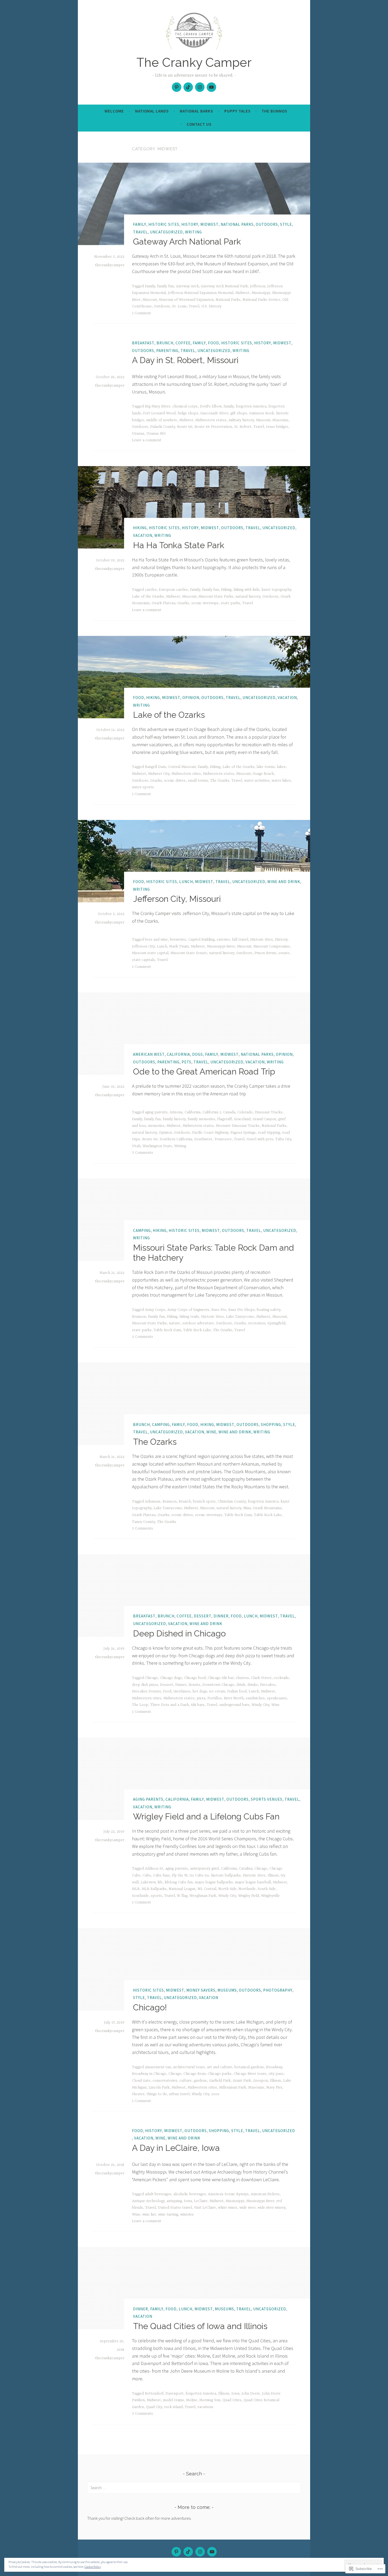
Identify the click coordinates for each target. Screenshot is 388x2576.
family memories (201, 1119)
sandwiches (255, 1698)
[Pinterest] (177, 87)
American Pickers (265, 2194)
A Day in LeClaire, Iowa (176, 2148)
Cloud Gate (141, 2081)
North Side (227, 1889)
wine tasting (168, 2214)
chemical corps (185, 406)
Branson (139, 1317)
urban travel (179, 2094)
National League (182, 1889)
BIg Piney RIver (158, 406)
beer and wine (156, 940)
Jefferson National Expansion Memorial (201, 293)
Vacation (143, 536)
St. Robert (243, 427)
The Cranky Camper (194, 62)
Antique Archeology (148, 2201)
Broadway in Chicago (149, 2074)
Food (214, 343)
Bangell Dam (155, 767)
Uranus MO (156, 434)
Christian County (232, 1502)
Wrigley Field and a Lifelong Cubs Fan (206, 1816)
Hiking (140, 528)
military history (241, 420)
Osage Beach (263, 774)
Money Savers (201, 1990)
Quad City (154, 2407)
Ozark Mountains (267, 1508)
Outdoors (267, 224)
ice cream (217, 1691)
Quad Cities (232, 2400)
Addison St (154, 1869)
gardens (200, 2081)
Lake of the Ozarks (148, 597)
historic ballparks (226, 1875)
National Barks (196, 111)
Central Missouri (182, 767)
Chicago (151, 1678)
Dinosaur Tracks (269, 1112)
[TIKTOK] (188, 2552)
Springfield (276, 1323)
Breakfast (143, 343)
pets (186, 1062)
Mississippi (261, 293)
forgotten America (251, 406)
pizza (201, 1698)
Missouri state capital (150, 953)
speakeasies (277, 1698)
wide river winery (271, 2208)
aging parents (156, 1112)
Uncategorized (166, 232)
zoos (215, 2094)
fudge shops (188, 413)
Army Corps (155, 1310)
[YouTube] (211, 87)
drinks (253, 1685)
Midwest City (159, 774)
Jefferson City (143, 946)
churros (242, 1678)
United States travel (175, 2208)
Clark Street (261, 1678)
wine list (149, 2214)
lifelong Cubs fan (179, 1882)
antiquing (174, 2201)
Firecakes (268, 1685)
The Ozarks (220, 781)
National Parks (237, 224)
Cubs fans (161, 1875)
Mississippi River (221, 946)
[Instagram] (200, 87)
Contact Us (199, 124)
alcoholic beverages (190, 2194)
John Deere (251, 2394)
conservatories (165, 2081)
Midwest (209, 224)
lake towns (266, 767)
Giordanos (182, 1691)
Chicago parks (220, 2074)
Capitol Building (201, 940)
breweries (178, 940)
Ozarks (183, 603)
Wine (211, 1432)
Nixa (247, 1508)
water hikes (281, 781)
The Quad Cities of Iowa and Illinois (200, 2326)
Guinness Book (262, 413)
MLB (136, 1889)
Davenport (174, 2394)
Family (140, 224)
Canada (229, 1112)
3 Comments (143, 1153)
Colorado (245, 1112)
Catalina (246, 1869)
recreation (257, 1323)
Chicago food (195, 1678)
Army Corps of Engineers (188, 1310)
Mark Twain (179, 946)
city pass (276, 2074)
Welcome (114, 111)
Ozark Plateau (164, 603)
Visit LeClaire (205, 2208)
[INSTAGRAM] (200, 2552)
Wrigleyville (270, 1896)
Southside (140, 1896)
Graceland (242, 1119)
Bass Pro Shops (242, 1310)
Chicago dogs (171, 1678)
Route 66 (185, 427)
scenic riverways (205, 603)
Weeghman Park (203, 1896)
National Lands (152, 111)
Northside (247, 1889)
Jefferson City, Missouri (177, 899)
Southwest (203, 1139)
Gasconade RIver (214, 413)
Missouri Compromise (272, 946)
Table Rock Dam (167, 1330)
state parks (230, 603)
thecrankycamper (110, 265)
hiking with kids (247, 590)
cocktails (281, 1678)
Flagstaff (224, 1119)
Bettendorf (154, 2394)
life (160, 1882)
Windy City (260, 1705)
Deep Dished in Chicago (179, 1633)
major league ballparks (214, 1882)
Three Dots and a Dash (169, 1705)
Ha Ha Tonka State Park (179, 545)
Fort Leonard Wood (159, 413)
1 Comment (141, 313)
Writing (193, 232)
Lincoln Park (159, 2087)
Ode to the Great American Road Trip (204, 1071)
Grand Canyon (264, 1119)
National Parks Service (261, 300)
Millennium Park (233, 2087)
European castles (173, 590)
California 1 (212, 1112)
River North (234, 1698)
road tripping (269, 1133)
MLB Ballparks (154, 1889)
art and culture (220, 2067)
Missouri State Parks (216, 597)
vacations (205, 2407)
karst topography (276, 590)
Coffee (183, 343)
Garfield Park (220, 2081)
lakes (281, 767)
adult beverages (158, 2194)
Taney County (143, 1522)
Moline (192, 2400)
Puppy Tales (237, 111)
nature (174, 1323)
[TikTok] (188, 87)
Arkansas (153, 1502)
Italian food (237, 1691)
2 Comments (143, 1337)
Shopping (271, 1425)
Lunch (186, 882)
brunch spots (204, 1502)
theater (138, 2094)
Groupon (261, 2081)
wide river (247, 2208)
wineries (187, 2214)
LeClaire (201, 2201)
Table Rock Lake (197, 1330)
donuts (194, 1685)
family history (174, 1119)
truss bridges (277, 427)
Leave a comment (147, 440)
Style (286, 224)
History (190, 224)
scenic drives (175, 781)
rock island (173, 2407)
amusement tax (158, 2067)
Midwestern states (211, 420)
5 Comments (143, 1528)
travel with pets (260, 1139)
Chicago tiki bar (221, 1678)
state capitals (143, 960)
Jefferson (258, 286)
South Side (267, 1889)
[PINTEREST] (176, 2552)
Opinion (191, 698)
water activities (257, 781)
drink (241, 1685)
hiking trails (189, 1317)
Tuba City (283, 1139)
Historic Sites (164, 224)
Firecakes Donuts (146, 1691)
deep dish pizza (145, 1685)
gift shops (239, 413)
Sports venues (267, 1799)
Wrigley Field (249, 1896)
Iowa (188, 2201)
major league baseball (253, 1882)
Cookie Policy (93, 2567)
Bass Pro (219, 1310)
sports (156, 1896)
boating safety (269, 1310)
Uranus (138, 434)
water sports (143, 787)
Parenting (167, 351)
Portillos (215, 1698)
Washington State (157, 1146)
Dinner (221, 1616)
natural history (248, 597)
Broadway (274, 2067)
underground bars (234, 1705)
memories (156, 1126)
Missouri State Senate (189, 953)
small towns (198, 781)
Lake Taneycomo (240, 1317)
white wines (228, 2208)
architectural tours (189, 2067)
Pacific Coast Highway (210, 1133)
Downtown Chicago (218, 1685)
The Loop (140, 1705)
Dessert (203, 1616)
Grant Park (242, 2081)
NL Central (207, 1889)
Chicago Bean (195, 2074)
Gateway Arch (187, 286)
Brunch (165, 343)
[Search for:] (194, 2488)
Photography (278, 1990)
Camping (142, 1230)
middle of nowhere (162, 420)
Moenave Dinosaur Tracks (238, 1126)
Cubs (147, 1875)
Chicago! (150, 2007)
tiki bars (198, 1705)
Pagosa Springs (243, 1133)
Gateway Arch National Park (187, 241)
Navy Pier (274, 2087)
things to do (157, 2094)
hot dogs (200, 1691)
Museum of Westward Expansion (186, 300)
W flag (182, 1896)
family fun (165, 286)
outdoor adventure (198, 1323)
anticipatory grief (204, 1869)
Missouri (150, 300)
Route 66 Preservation (213, 427)
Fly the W (180, 1875)
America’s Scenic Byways (228, 2194)
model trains (173, 2400)
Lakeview (148, 1882)
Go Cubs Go (199, 1875)
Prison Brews (265, 953)
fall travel (240, 940)
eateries (223, 940)
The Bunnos (274, 111)
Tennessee (223, 1139)
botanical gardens (249, 2067)
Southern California (176, 1139)
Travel (140, 232)
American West (149, 1054)
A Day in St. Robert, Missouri (185, 360)
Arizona (176, 1112)
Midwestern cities (186, 774)
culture (186, 2081)
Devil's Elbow (211, 406)
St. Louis (179, 306)
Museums (280, 420)
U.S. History (211, 306)
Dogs (198, 1054)
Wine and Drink (284, 882)
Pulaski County (163, 427)
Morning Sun (210, 2400)
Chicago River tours (250, 2074)
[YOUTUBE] (212, 2552)
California (178, 1054)
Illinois (273, 1875)
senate (284, 953)
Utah (136, 1146)
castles (151, 590)
